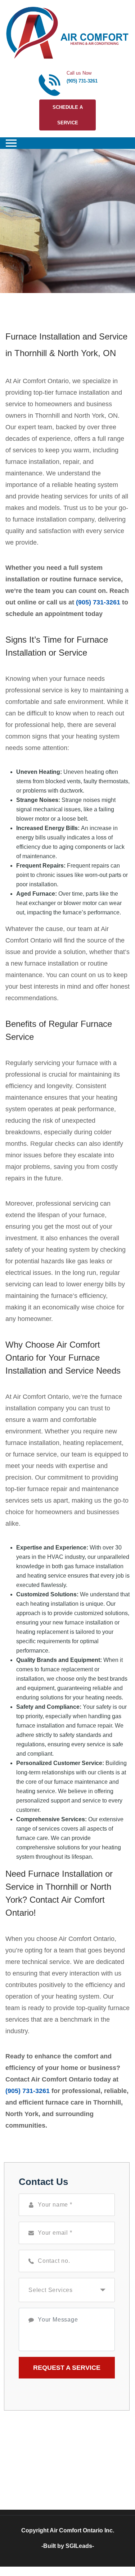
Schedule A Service (68, 115)
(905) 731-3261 (82, 81)
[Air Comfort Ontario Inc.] (67, 33)
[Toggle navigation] (11, 143)
